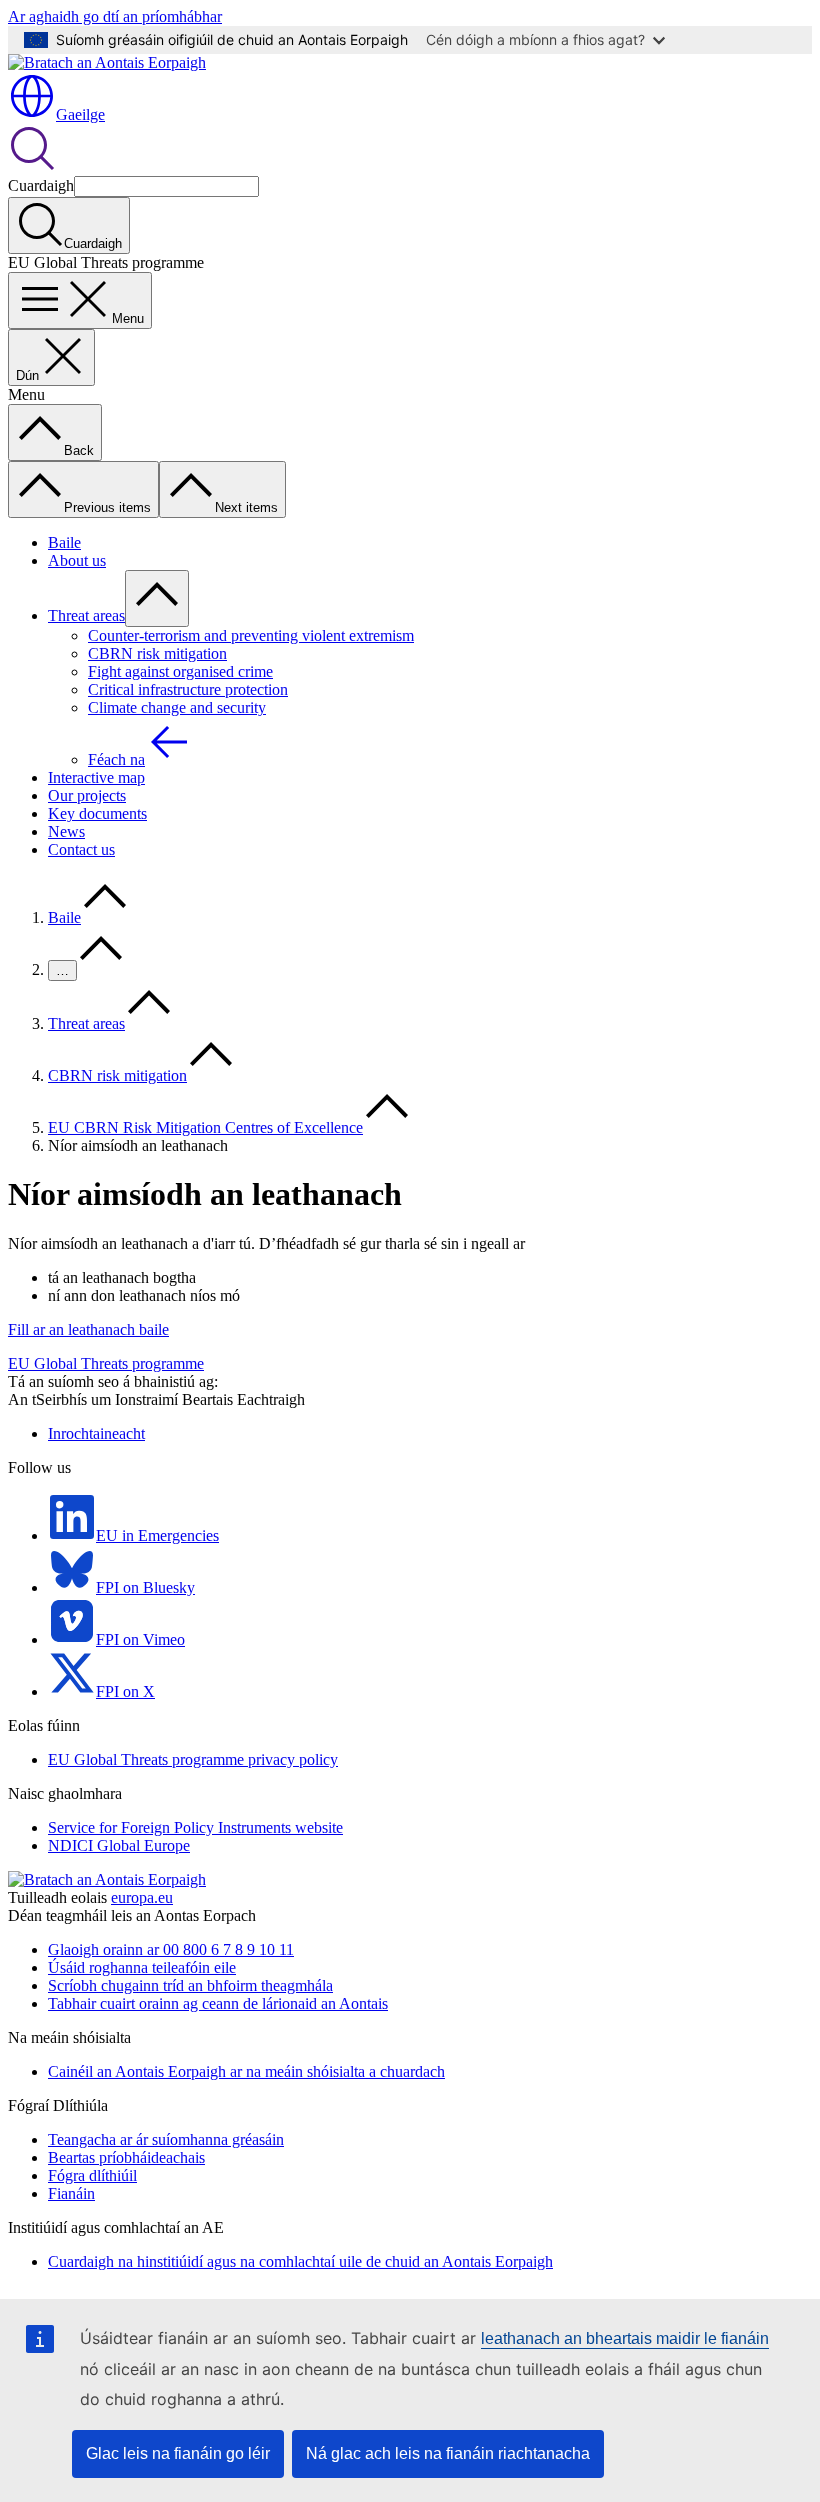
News (66, 831)
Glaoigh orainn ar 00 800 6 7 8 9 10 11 (171, 1949)
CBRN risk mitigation (157, 653)
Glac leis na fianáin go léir (178, 2453)
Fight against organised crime (180, 671)
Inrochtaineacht (96, 1433)
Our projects (87, 795)
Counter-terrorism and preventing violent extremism (251, 635)
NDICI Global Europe (119, 1845)
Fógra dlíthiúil (92, 2175)
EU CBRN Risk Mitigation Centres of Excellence (205, 1127)
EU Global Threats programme (106, 1363)
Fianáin (71, 2193)
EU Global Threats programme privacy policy (193, 1759)
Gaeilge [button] (80, 114)
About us (77, 560)
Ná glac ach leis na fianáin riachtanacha (448, 2453)
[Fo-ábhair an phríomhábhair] (157, 598)
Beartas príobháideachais (126, 2157)
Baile (64, 542)
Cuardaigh (41, 185)
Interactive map (96, 777)
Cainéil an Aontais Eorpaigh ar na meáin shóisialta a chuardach (246, 2071)
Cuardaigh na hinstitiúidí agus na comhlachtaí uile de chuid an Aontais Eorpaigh (300, 2261)
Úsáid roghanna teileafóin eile (142, 1967)
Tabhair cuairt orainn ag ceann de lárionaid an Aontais (218, 2003)
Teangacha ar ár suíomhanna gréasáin (166, 2139)
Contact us (81, 849)
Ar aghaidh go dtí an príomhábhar (115, 16)
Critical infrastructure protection (188, 689)
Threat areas (86, 615)
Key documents (97, 813)
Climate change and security (177, 707)
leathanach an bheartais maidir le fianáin (625, 2338)
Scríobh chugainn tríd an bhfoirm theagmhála (190, 1985)
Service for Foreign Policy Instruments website (195, 1827)
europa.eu (142, 1897)
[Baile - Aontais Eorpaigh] (107, 62)
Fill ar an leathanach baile (88, 1329)
